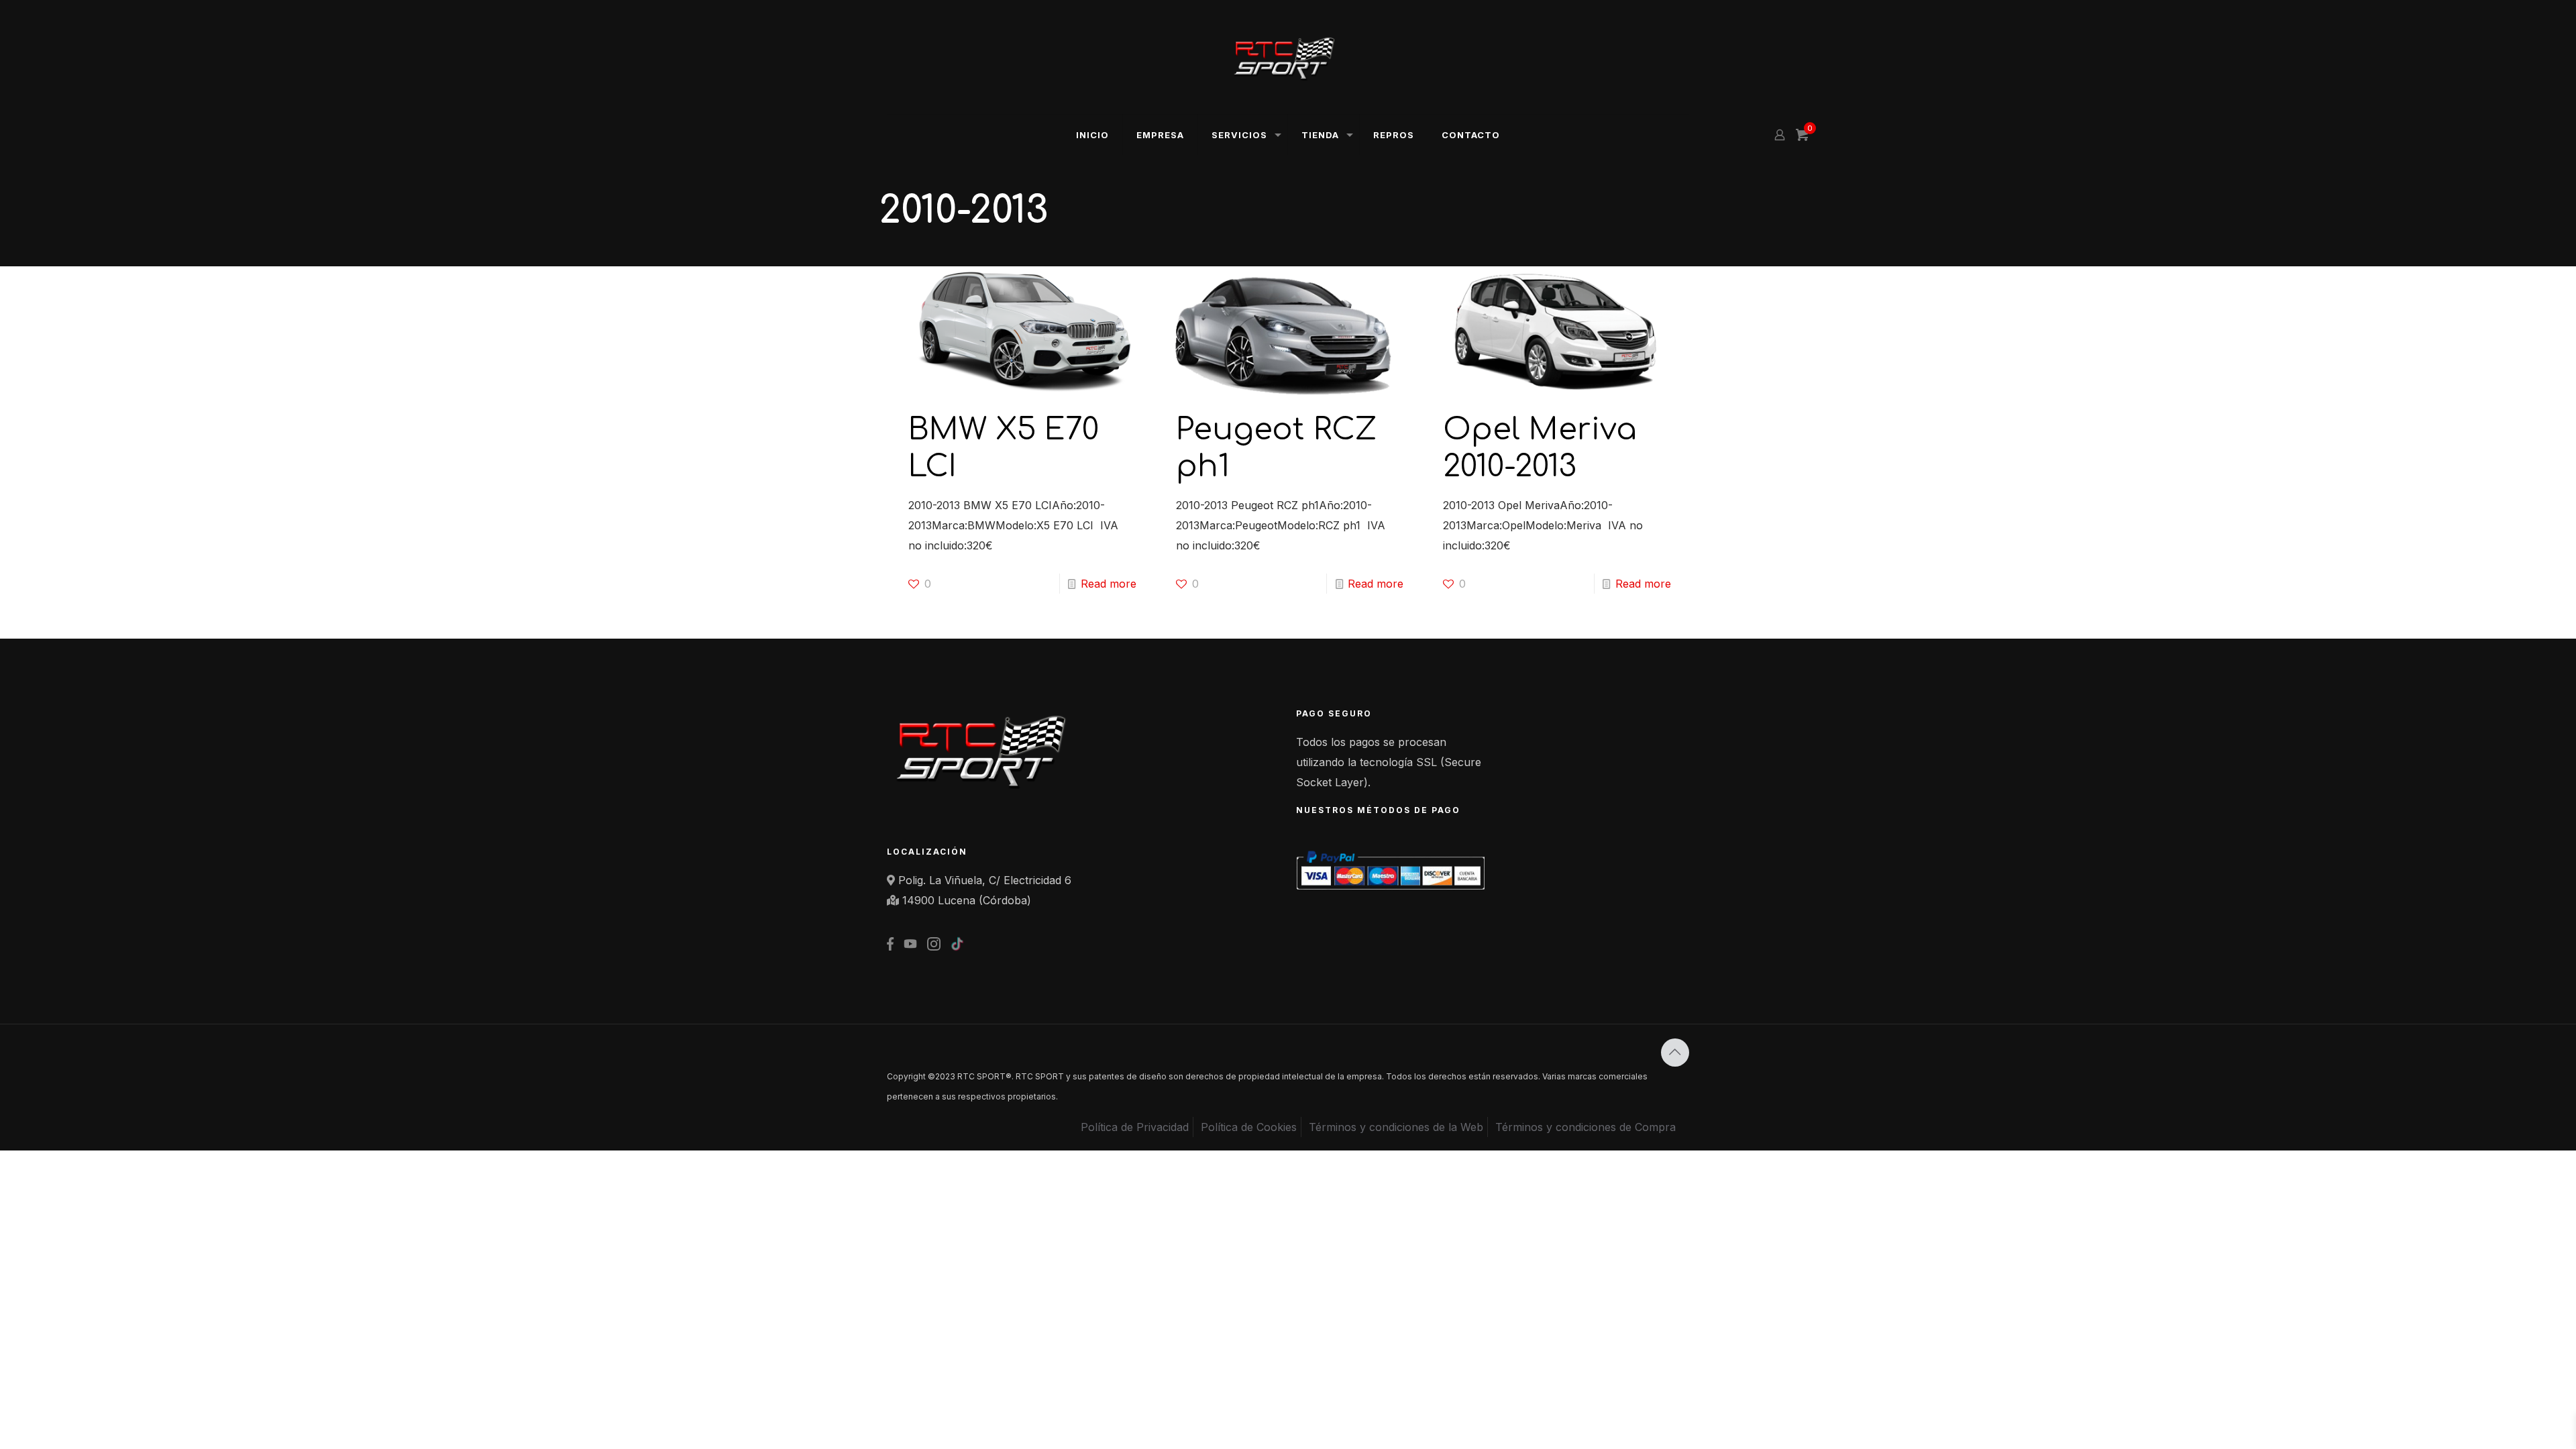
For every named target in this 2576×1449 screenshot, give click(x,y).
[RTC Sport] (1288, 57)
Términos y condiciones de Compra (1586, 1127)
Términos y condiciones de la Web (1396, 1127)
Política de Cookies (1249, 1127)
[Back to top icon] (1675, 1053)
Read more (1109, 584)
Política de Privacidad (1135, 1127)
